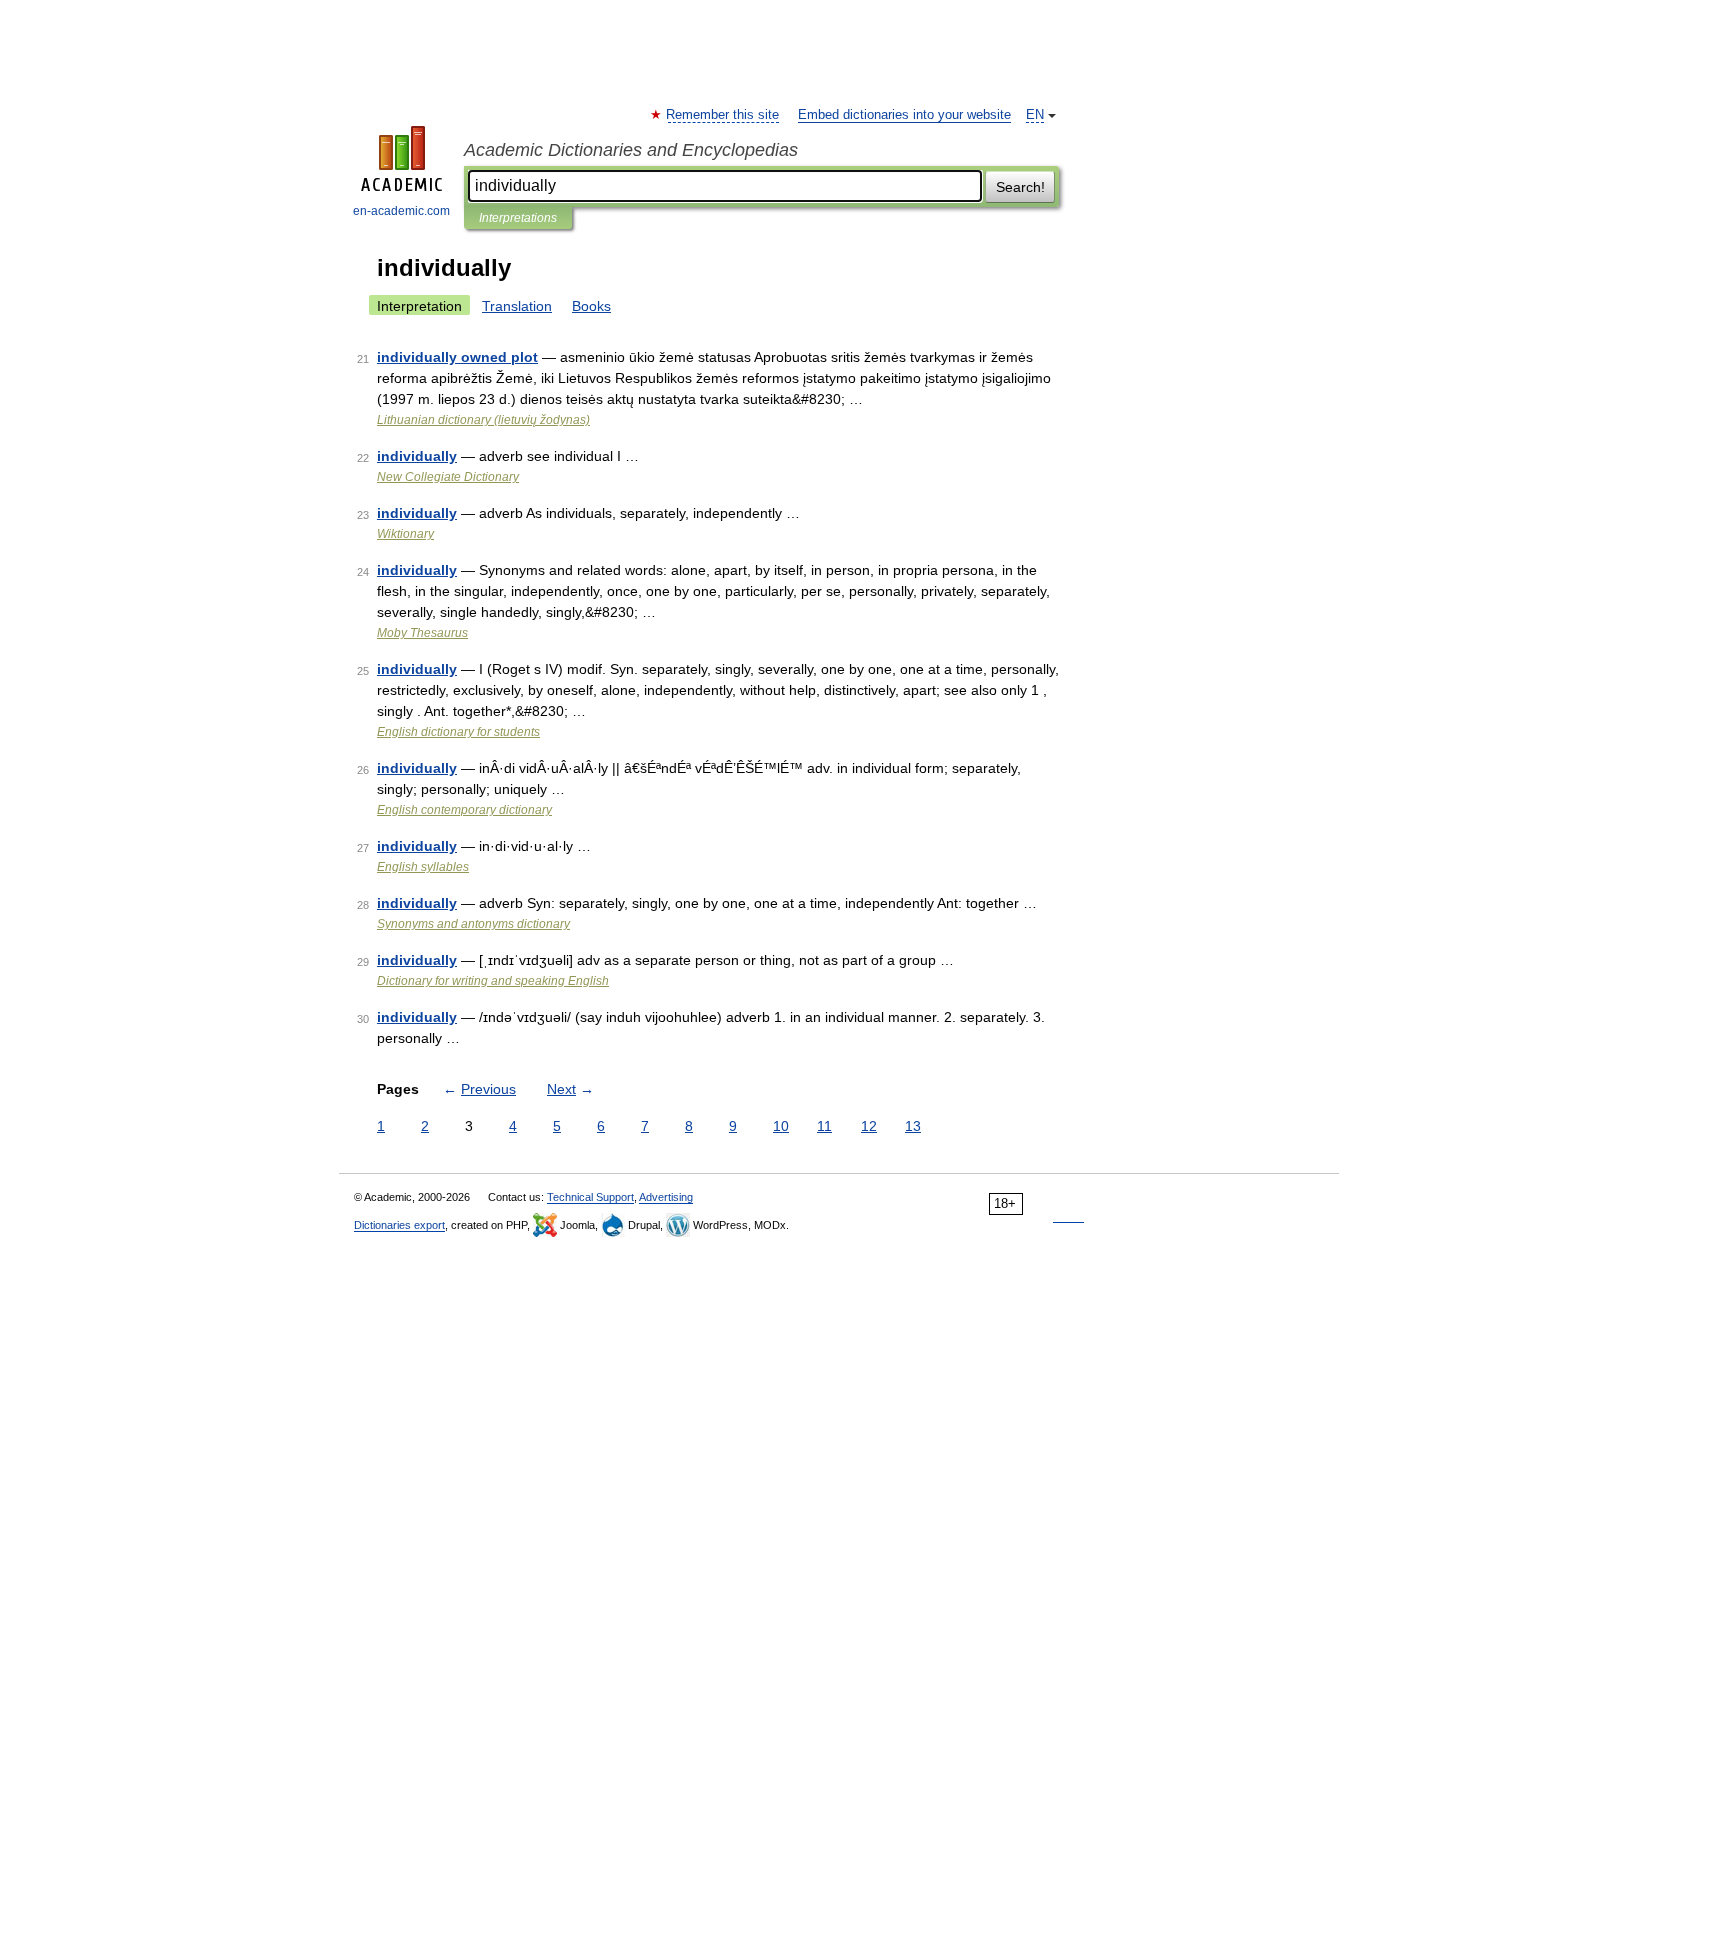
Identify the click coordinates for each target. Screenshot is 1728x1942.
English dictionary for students (458, 732)
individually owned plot (457, 357)
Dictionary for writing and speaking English (493, 981)
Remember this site (723, 115)
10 (781, 1126)
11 (824, 1126)
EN (1035, 115)
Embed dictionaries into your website (904, 115)
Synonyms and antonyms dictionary (473, 924)
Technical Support (590, 1197)
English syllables (423, 867)
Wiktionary (405, 534)
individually (417, 456)
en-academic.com (401, 211)
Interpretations (518, 218)
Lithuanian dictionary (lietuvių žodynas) (483, 420)
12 (869, 1126)
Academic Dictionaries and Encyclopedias (631, 150)
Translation (517, 306)
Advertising (666, 1197)
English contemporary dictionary (464, 810)
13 (913, 1126)
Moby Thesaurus (422, 633)
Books (591, 306)
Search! (1020, 187)
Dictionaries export (399, 1225)
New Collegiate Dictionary (448, 477)
